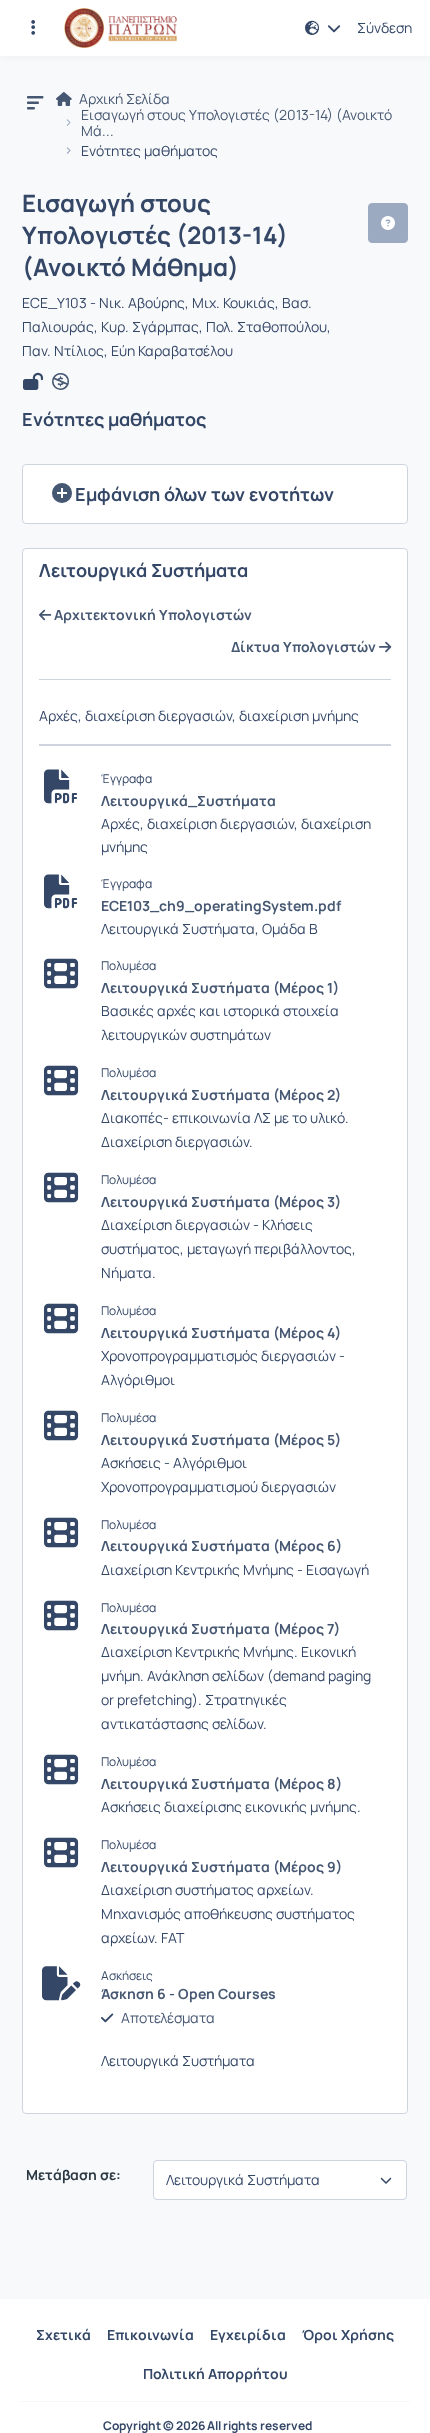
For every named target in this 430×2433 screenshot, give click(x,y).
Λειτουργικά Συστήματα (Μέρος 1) (220, 987)
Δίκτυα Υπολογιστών (305, 647)
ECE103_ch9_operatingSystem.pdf (221, 905)
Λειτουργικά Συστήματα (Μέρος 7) (220, 1628)
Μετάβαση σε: (72, 2175)
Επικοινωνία (150, 2334)
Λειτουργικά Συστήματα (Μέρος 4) (221, 1332)
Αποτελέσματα (168, 2018)
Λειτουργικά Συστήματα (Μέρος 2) (221, 1094)
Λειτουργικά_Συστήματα (188, 800)
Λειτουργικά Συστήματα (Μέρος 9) (221, 1866)
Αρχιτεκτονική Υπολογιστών (151, 615)
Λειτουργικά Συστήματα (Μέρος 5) (221, 1439)
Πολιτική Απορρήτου (215, 2373)
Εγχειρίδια (248, 2334)
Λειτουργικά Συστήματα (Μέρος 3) (221, 1201)
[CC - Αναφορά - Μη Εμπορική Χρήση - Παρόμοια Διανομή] (60, 382)
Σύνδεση (384, 28)
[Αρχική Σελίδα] (120, 28)
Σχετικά (63, 2334)
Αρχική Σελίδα (123, 99)
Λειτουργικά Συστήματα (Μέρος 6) (221, 1545)
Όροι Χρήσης (348, 2334)
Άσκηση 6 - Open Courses (188, 1994)
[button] (33, 28)
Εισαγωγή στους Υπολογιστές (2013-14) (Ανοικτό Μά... (236, 123)
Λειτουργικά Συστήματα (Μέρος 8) (221, 1783)
